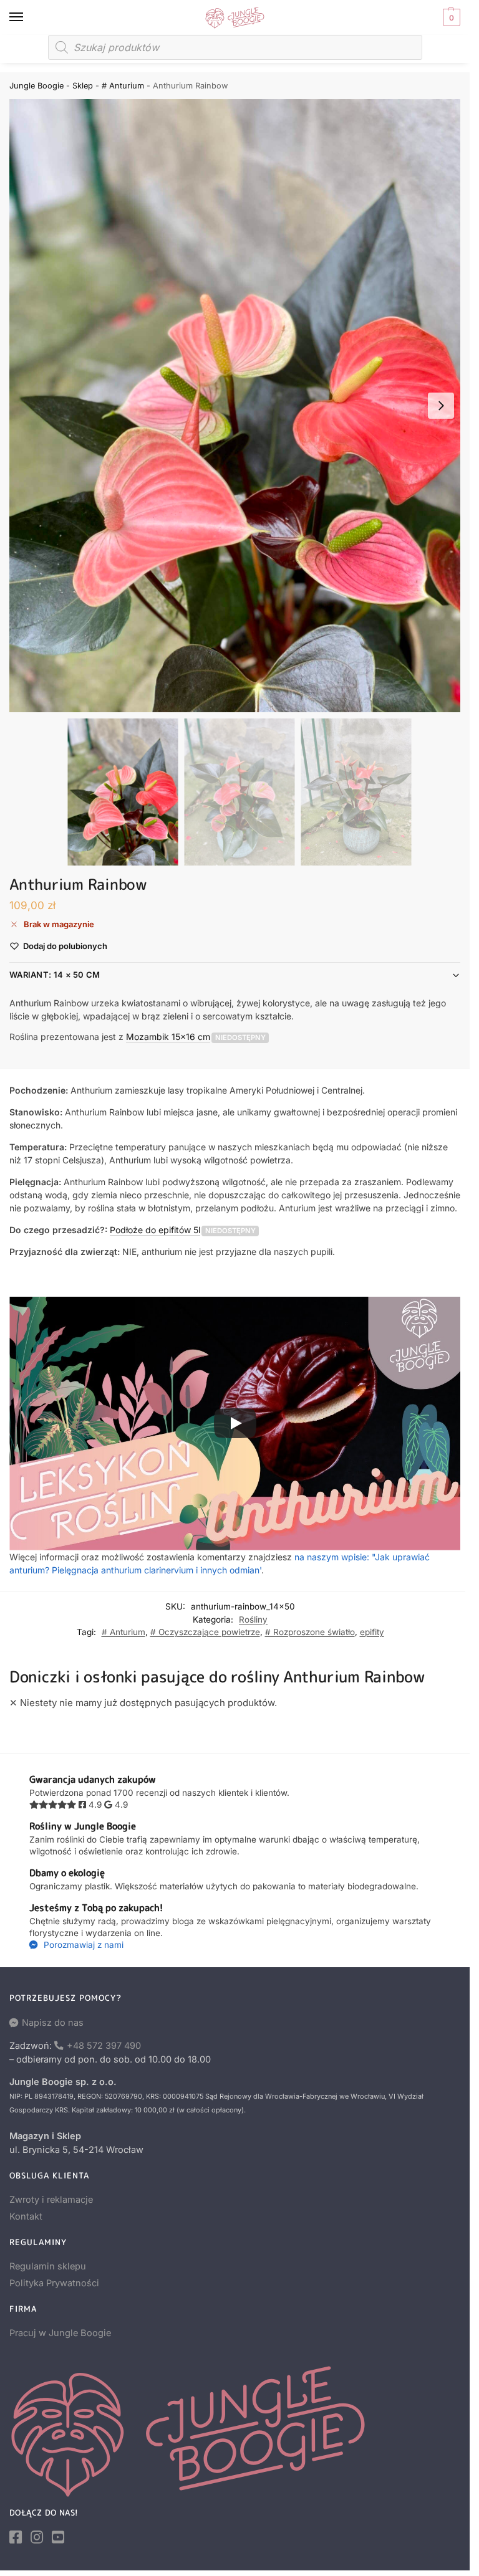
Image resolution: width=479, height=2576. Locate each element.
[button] (450, 17)
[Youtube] (58, 2537)
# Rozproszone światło (310, 1632)
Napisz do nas (53, 2023)
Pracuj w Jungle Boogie (60, 2333)
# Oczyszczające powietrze (205, 1632)
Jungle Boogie (36, 86)
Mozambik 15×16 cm (168, 1037)
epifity (372, 1632)
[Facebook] (16, 2537)
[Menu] (28, 17)
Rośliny (253, 1620)
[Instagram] (37, 2537)
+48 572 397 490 (104, 2046)
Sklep (83, 86)
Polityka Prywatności (54, 2283)
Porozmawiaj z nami (82, 1945)
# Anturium (123, 86)
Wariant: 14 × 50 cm (55, 975)
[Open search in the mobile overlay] (235, 47)
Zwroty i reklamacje (51, 2200)
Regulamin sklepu (48, 2266)
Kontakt (26, 2216)
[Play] (235, 1423)
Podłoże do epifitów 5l (155, 1230)
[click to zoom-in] (239, 406)
